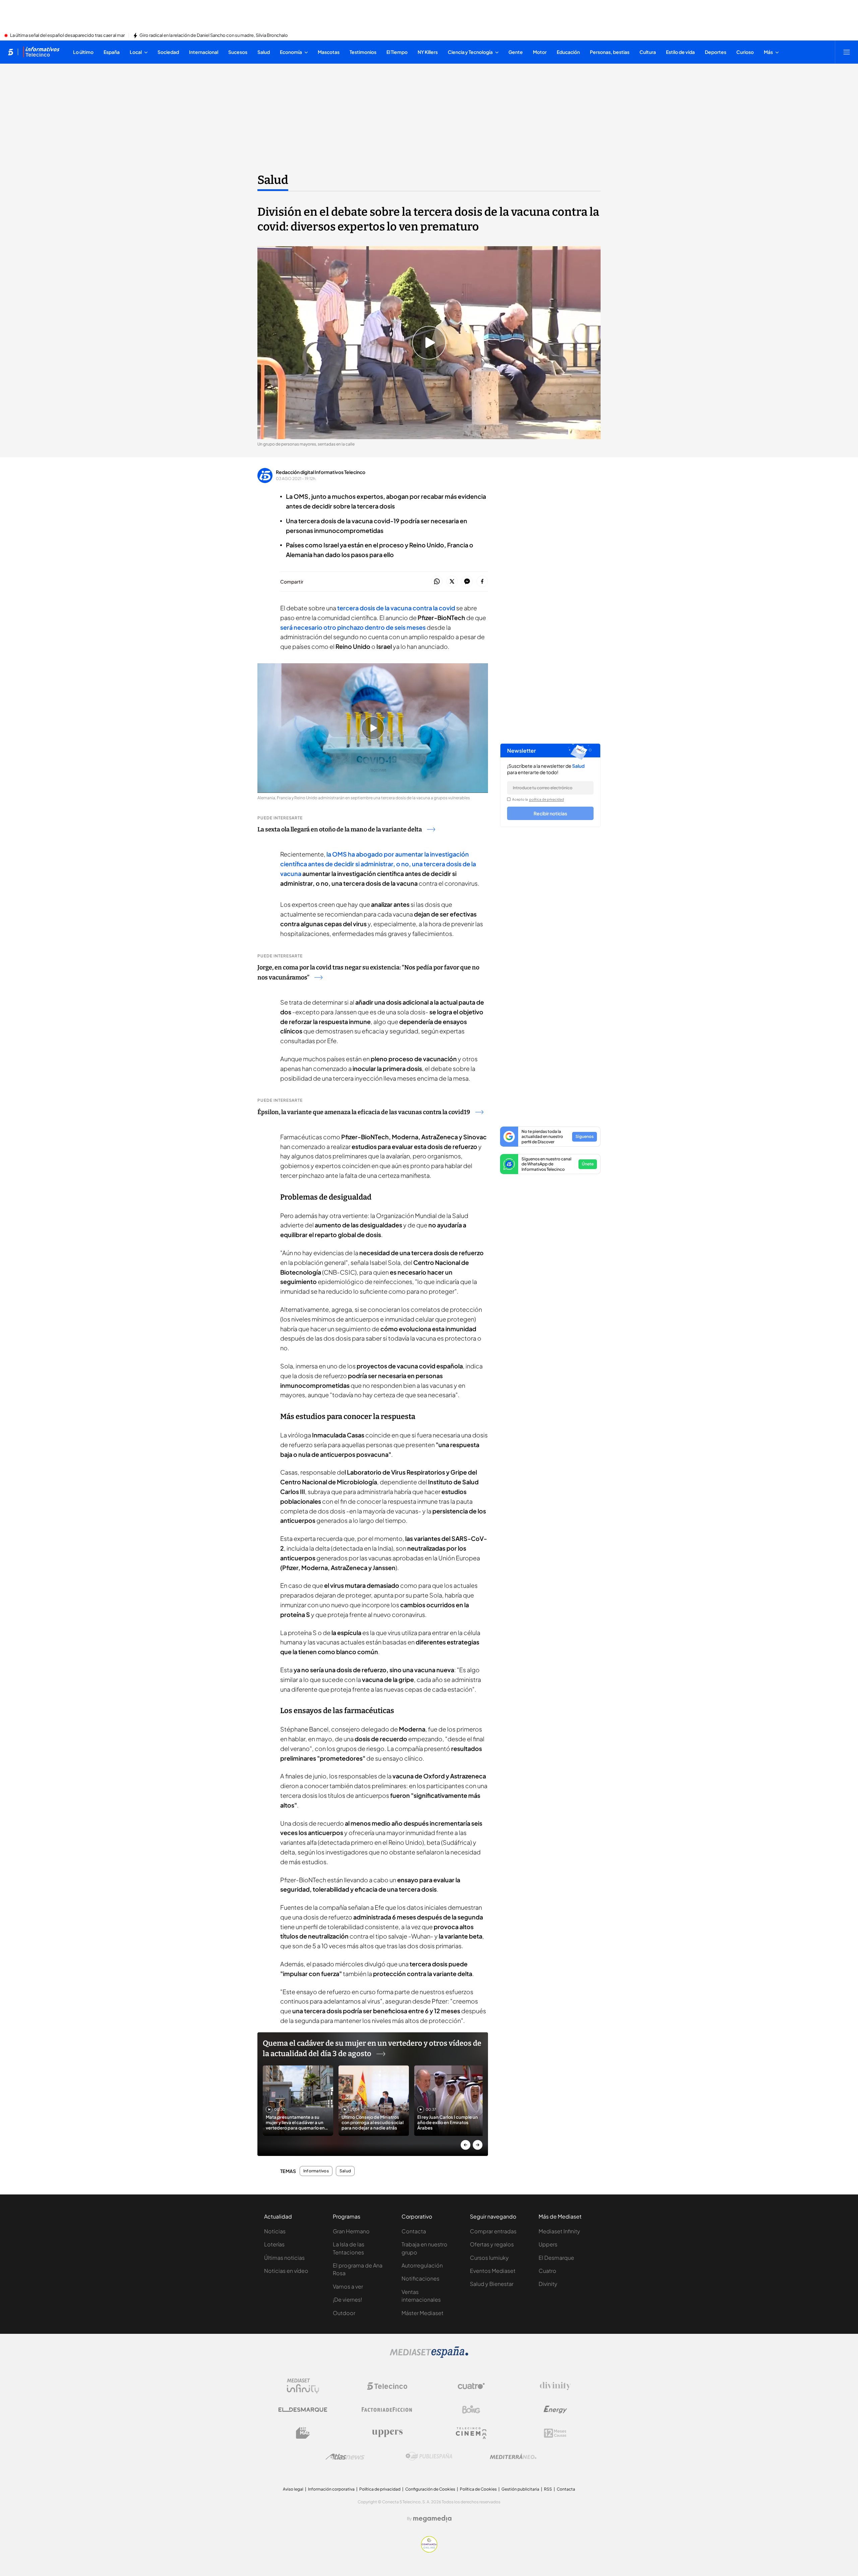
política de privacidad (547, 799)
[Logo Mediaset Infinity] (303, 2386)
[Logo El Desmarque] (303, 2410)
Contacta (414, 2231)
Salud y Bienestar (492, 2284)
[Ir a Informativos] (41, 52)
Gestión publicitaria (520, 2489)
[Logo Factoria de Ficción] (387, 2410)
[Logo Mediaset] (429, 2356)
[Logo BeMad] (303, 2433)
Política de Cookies (478, 2489)
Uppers (548, 2244)
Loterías (274, 2244)
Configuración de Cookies (430, 2489)
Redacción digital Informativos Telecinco (321, 472)
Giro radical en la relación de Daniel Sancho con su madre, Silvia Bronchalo (214, 36)
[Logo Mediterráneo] (513, 2456)
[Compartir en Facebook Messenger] (467, 582)
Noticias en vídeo (286, 2271)
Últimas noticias (284, 2258)
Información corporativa (331, 2489)
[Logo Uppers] (387, 2433)
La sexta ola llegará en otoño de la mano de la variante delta (340, 829)
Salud (273, 180)
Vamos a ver (348, 2286)
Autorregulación (422, 2265)
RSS (548, 2489)
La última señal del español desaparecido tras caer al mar (67, 36)
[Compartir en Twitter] (452, 582)
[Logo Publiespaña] (429, 2456)
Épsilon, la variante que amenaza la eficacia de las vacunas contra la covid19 (364, 1112)
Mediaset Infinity (559, 2231)
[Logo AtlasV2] (345, 2457)
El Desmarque (556, 2258)
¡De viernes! (347, 2299)
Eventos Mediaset (493, 2271)
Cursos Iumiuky (489, 2258)
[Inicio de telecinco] (11, 52)
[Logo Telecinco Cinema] (471, 2433)
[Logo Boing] (471, 2410)
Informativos (316, 2171)
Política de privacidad (380, 2489)
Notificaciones (420, 2278)
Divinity (548, 2284)
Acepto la (538, 799)
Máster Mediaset (422, 2313)
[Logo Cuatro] (471, 2386)
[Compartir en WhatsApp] (437, 582)
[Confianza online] (429, 2551)
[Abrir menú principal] (847, 52)
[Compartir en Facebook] (482, 582)
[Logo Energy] (555, 2410)
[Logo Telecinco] (387, 2386)
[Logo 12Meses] (555, 2433)
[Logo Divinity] (555, 2386)
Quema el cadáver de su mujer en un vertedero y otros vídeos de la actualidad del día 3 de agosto (372, 2048)
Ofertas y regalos (492, 2244)
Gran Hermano (351, 2231)
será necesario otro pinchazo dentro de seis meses (353, 627)
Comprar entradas (493, 2231)
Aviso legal (293, 2489)
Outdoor (344, 2313)
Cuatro (547, 2271)
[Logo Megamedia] (432, 2519)
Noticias (275, 2231)
